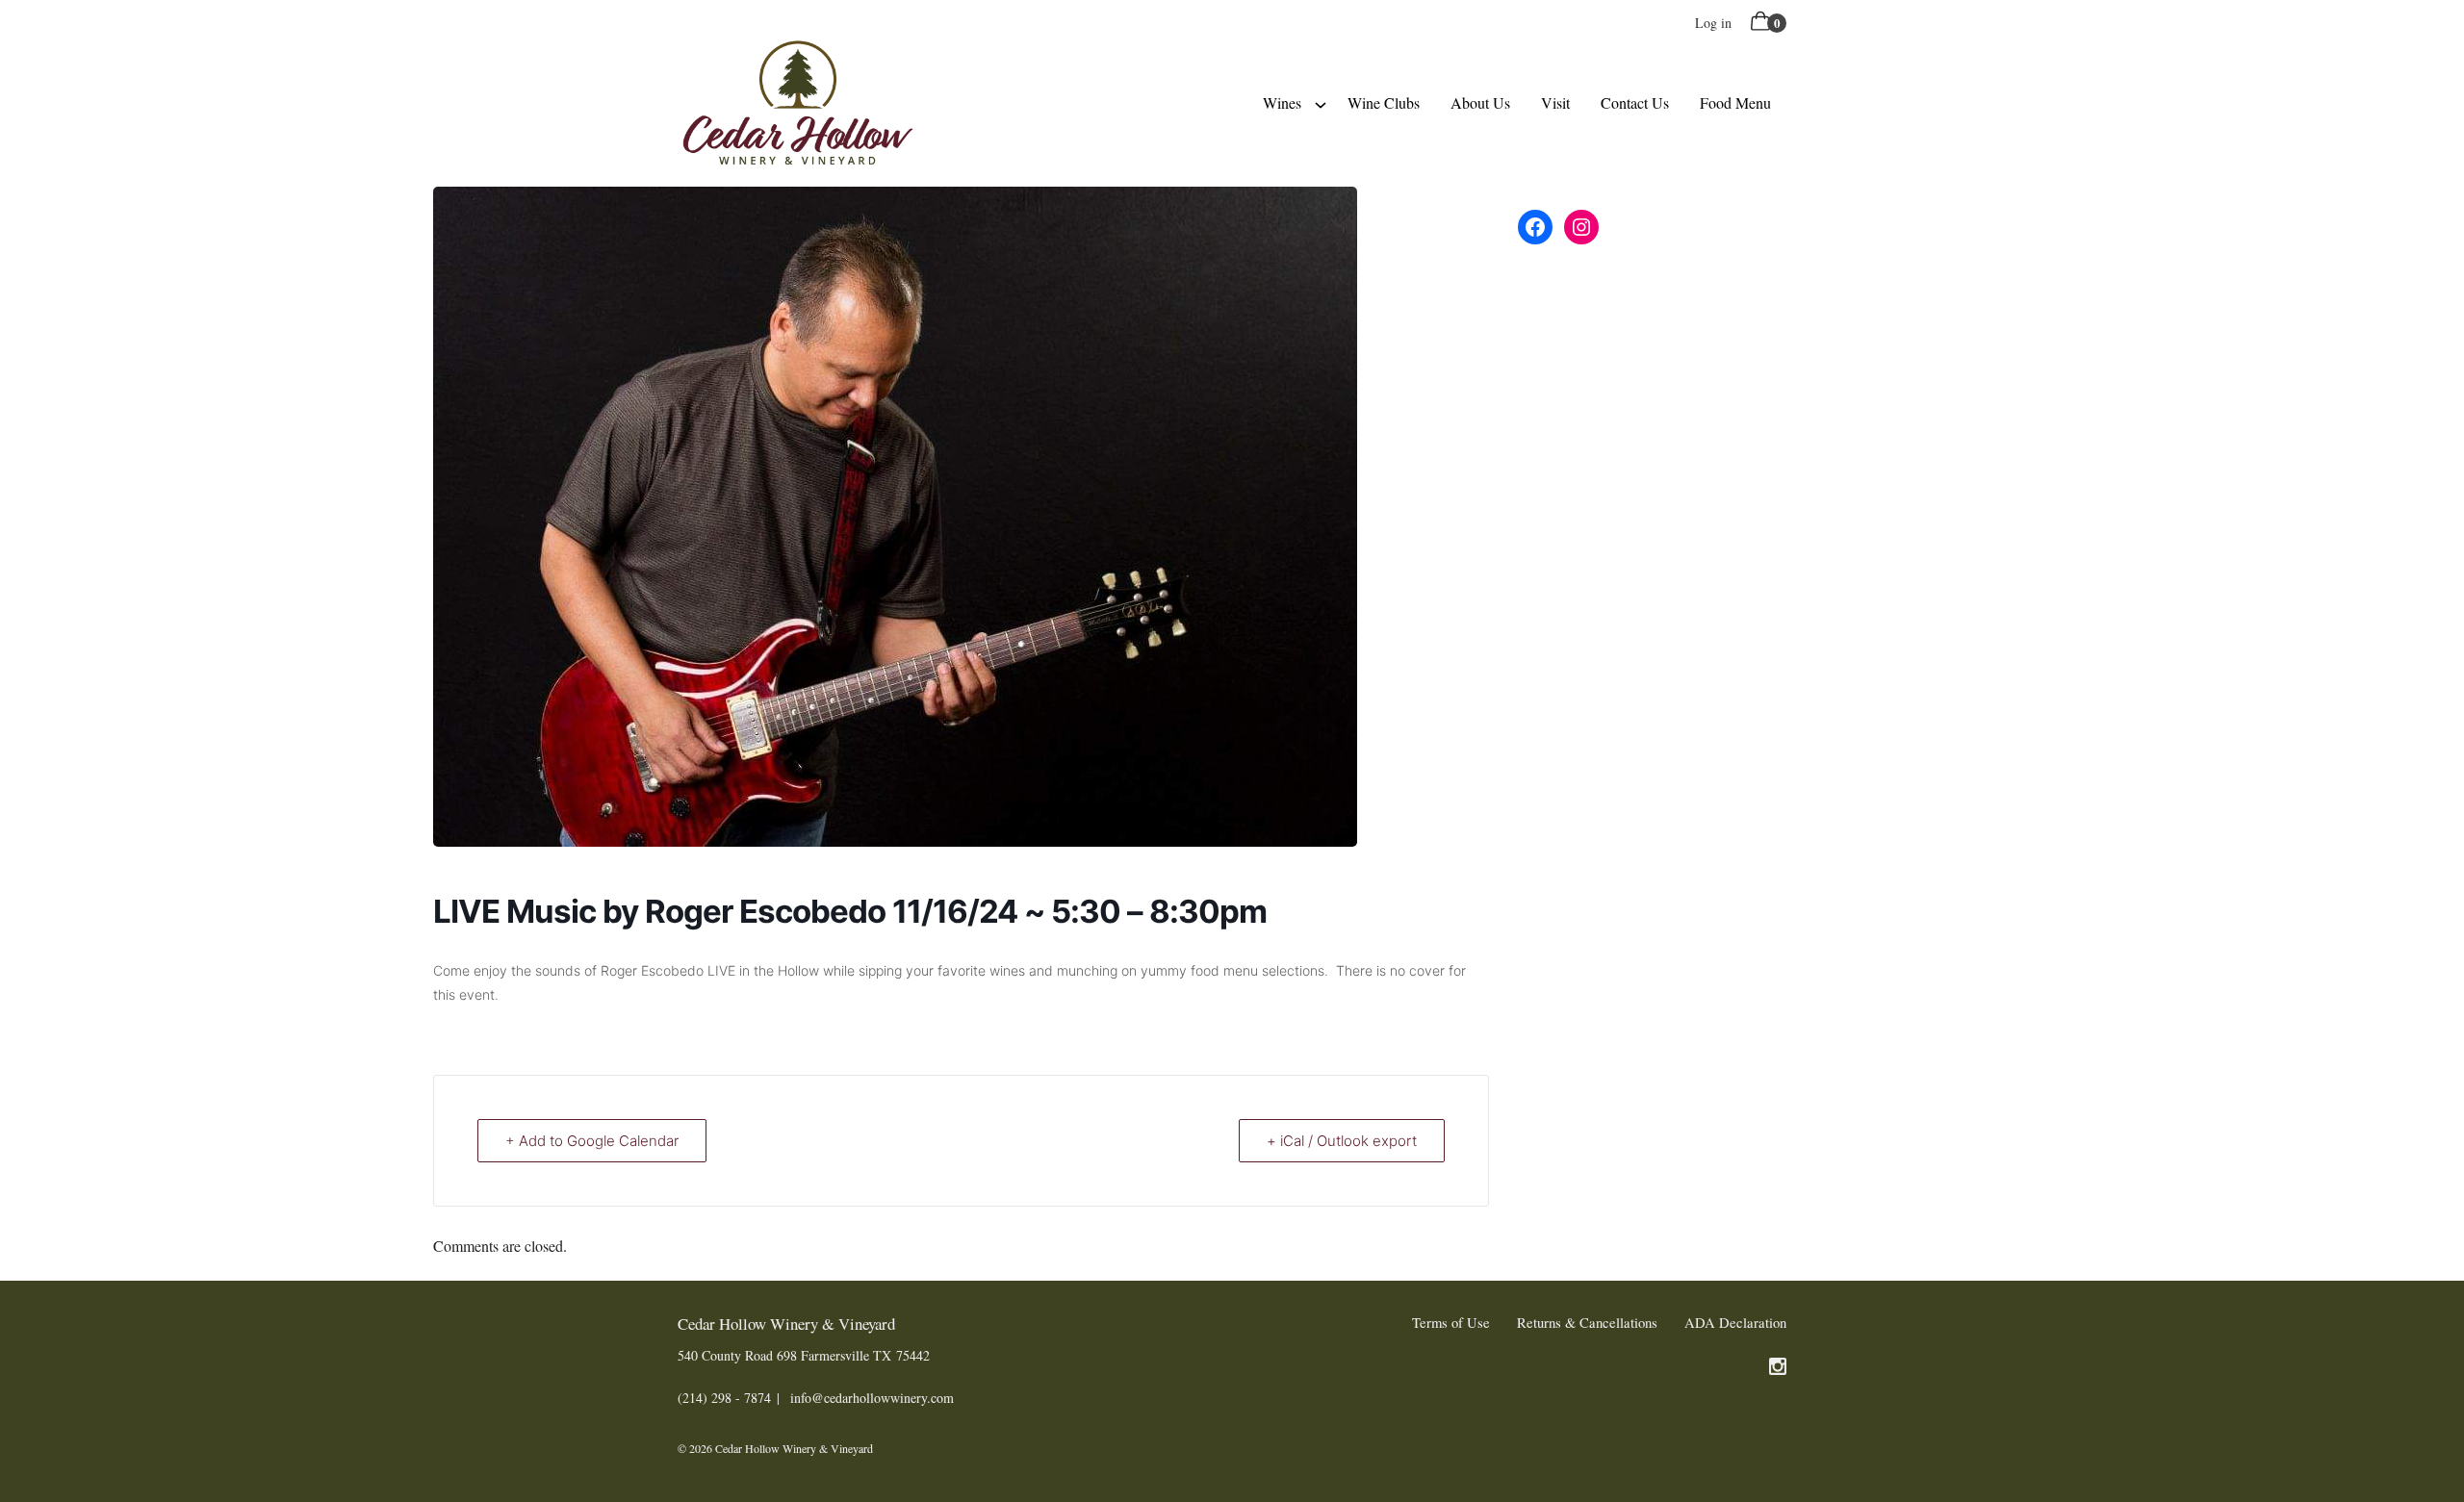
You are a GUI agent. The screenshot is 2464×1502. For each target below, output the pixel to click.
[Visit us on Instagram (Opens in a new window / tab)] (1778, 1369)
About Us (1480, 102)
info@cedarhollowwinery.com (872, 1398)
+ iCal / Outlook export (1342, 1141)
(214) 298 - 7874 (724, 1398)
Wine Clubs (1384, 102)
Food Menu (1735, 102)
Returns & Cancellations (1587, 1323)
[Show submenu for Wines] (1321, 103)
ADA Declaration (1735, 1323)
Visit (1555, 102)
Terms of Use (1451, 1323)
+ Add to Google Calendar (592, 1141)
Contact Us (1635, 102)
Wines (1282, 102)
